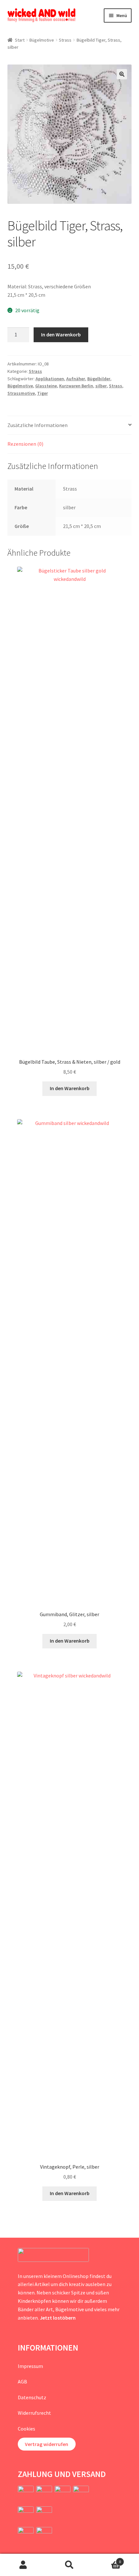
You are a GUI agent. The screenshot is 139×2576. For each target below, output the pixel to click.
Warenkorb (107, 2559)
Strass (65, 40)
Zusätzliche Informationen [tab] (37, 425)
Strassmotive (21, 393)
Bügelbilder (99, 379)
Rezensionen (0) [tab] (25, 444)
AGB (22, 2382)
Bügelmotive (42, 40)
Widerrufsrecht (34, 2413)
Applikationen (50, 379)
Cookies (27, 2429)
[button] (122, 74)
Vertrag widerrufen (47, 2444)
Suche (69, 2565)
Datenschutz (32, 2397)
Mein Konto (23, 2565)
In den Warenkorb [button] (70, 1088)
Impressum (30, 2366)
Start (20, 40)
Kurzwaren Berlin (76, 386)
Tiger (43, 393)
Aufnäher (76, 379)
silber (101, 386)
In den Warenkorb (61, 334)
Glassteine (46, 386)
